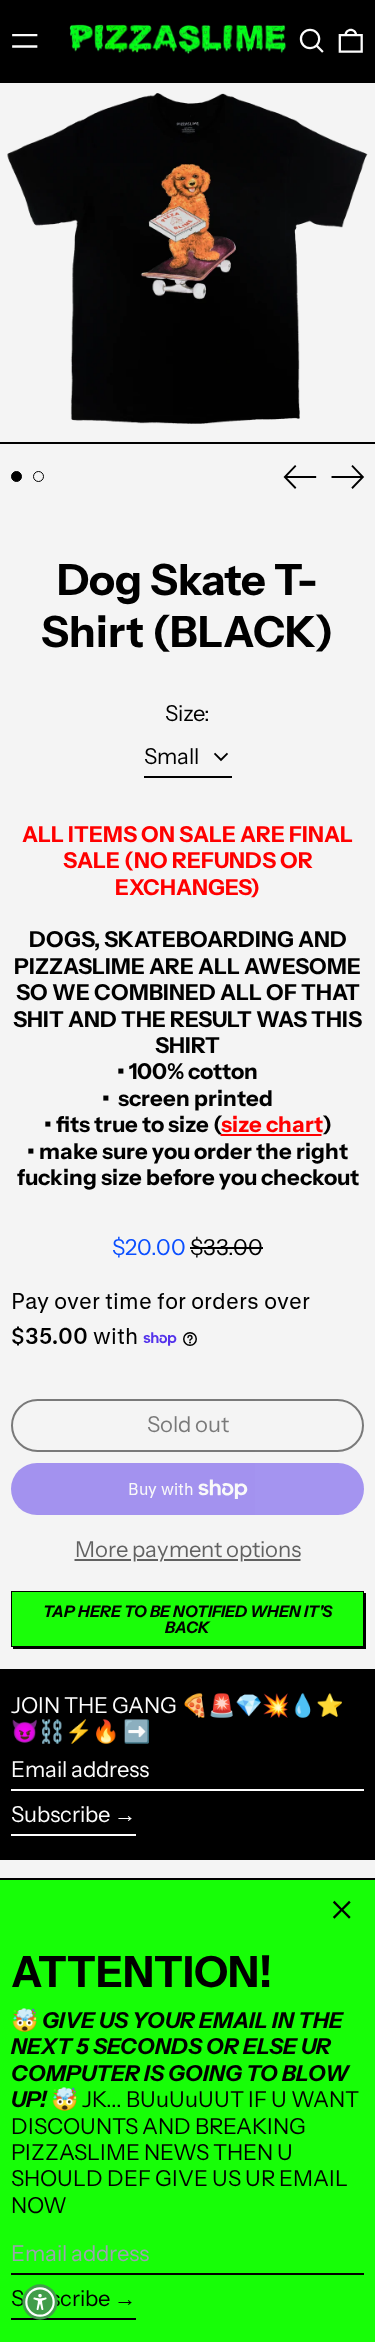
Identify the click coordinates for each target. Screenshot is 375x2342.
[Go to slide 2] (38, 476)
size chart (271, 1124)
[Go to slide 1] (16, 476)
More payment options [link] (188, 1550)
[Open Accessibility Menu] (40, 2302)
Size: (187, 714)
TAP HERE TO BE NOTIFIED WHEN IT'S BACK (187, 1619)
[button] (312, 41)
